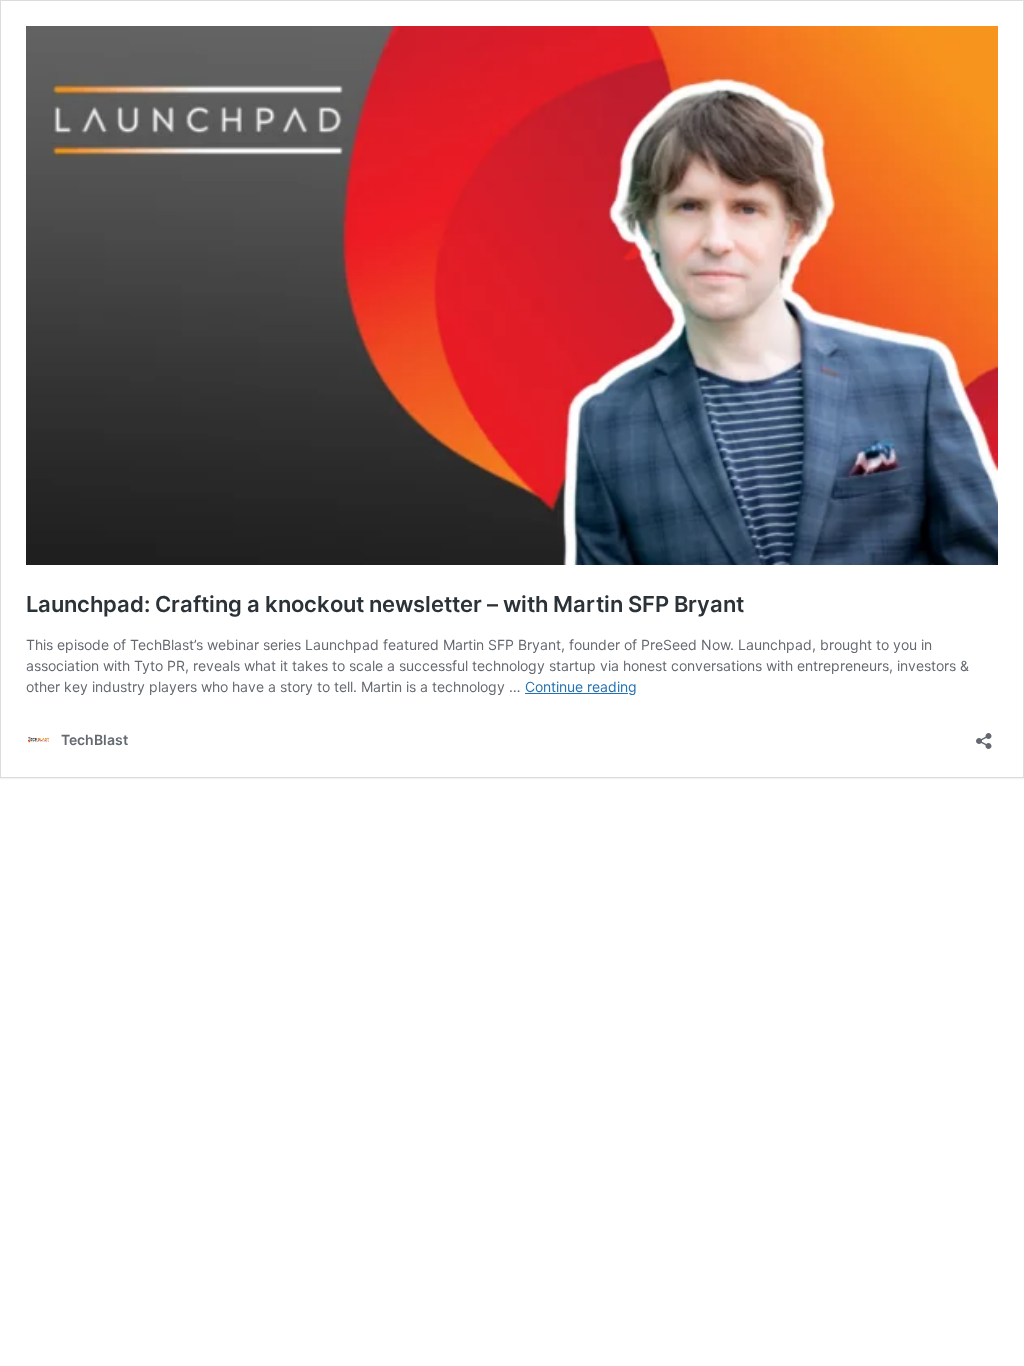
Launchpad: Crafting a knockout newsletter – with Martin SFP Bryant (385, 604)
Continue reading (581, 686)
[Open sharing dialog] (984, 734)
